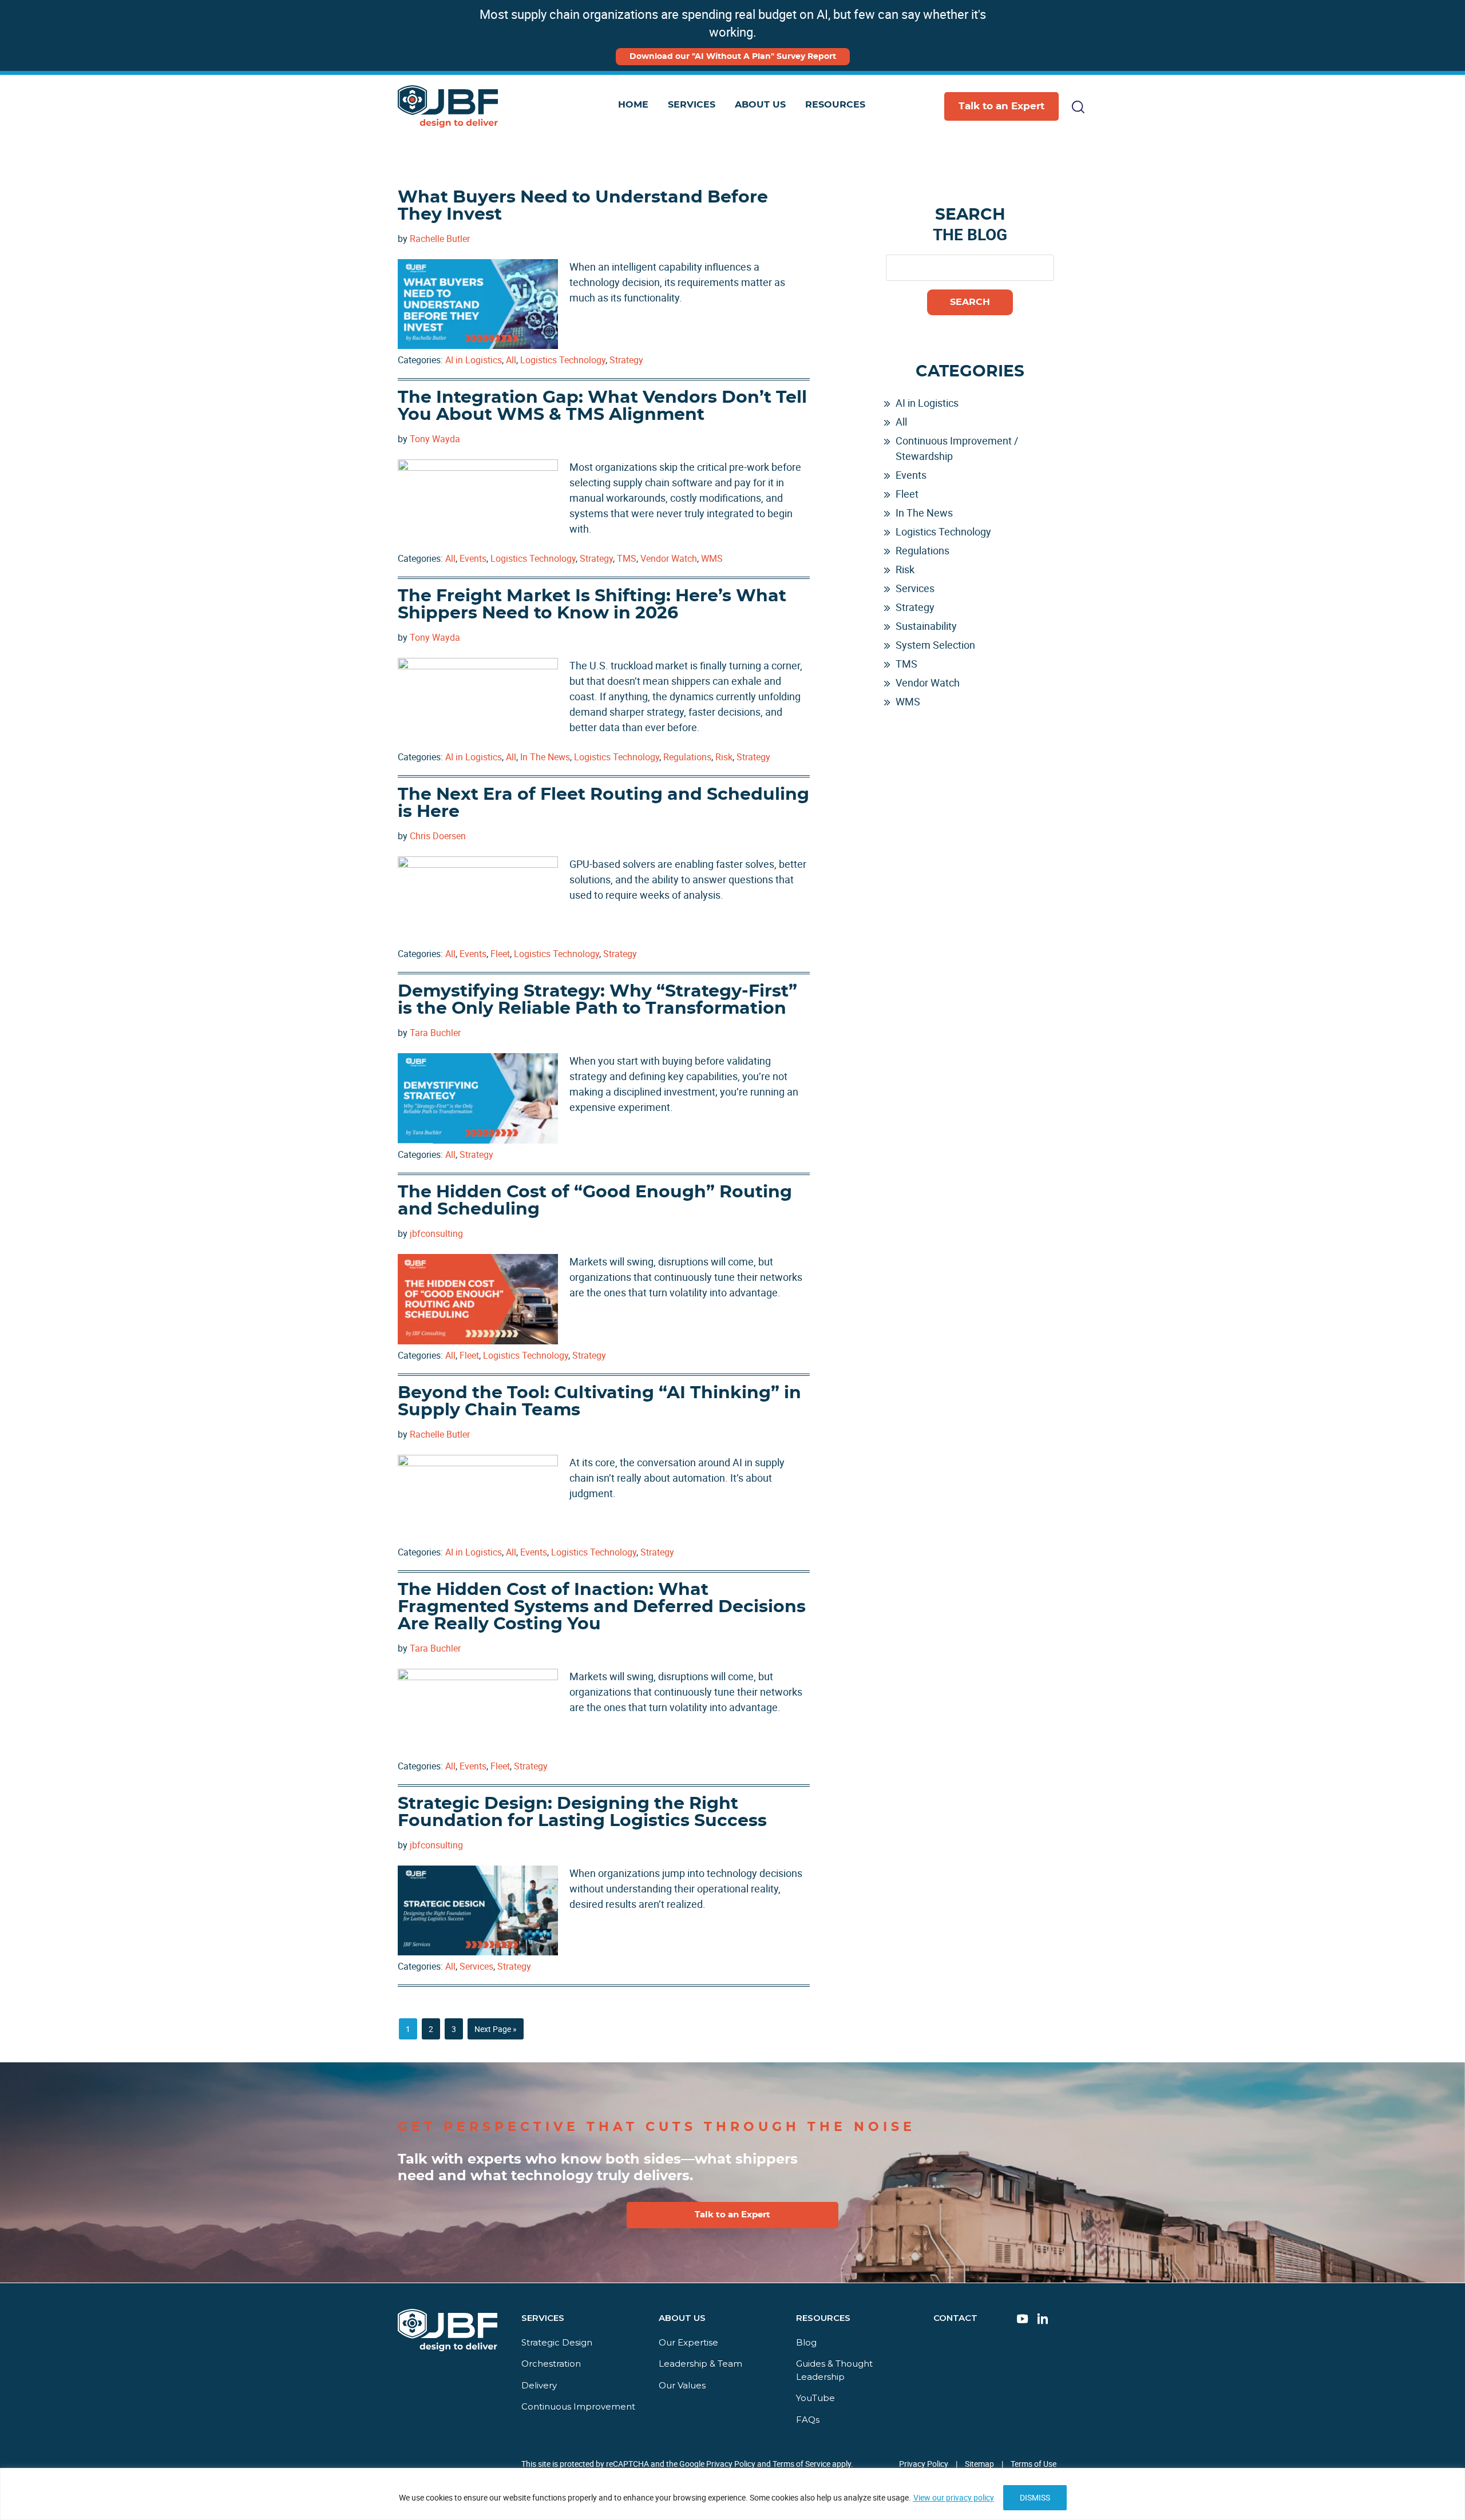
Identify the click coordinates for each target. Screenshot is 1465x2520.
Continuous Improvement (578, 2406)
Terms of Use (1034, 2464)
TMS (627, 558)
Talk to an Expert (1001, 106)
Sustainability (926, 626)
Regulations (687, 757)
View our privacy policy (954, 2497)
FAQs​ (808, 2419)
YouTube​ (815, 2398)
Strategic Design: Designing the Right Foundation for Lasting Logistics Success (582, 1812)
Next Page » (495, 2031)
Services (476, 1966)
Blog (806, 2342)
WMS (712, 558)
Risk (724, 757)
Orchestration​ (551, 2364)
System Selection (935, 645)
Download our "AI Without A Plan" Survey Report (733, 57)
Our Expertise (688, 2342)
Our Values (682, 2385)
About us (682, 2318)
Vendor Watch (669, 558)
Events (473, 558)
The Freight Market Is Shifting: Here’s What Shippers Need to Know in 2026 (592, 605)
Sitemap (979, 2464)
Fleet (500, 954)
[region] (732, 2494)
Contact (955, 2318)
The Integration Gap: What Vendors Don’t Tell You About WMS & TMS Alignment (602, 406)
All (511, 360)
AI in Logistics (474, 360)
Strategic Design (557, 2342)
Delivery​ (539, 2385)
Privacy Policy (924, 2464)
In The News (545, 757)
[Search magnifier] (1046, 158)
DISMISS (1035, 2497)
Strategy (626, 360)
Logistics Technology (563, 360)
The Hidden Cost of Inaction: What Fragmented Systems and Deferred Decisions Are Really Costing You (602, 1607)
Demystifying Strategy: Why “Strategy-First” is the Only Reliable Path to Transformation (597, 1000)
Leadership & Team (700, 2364)
